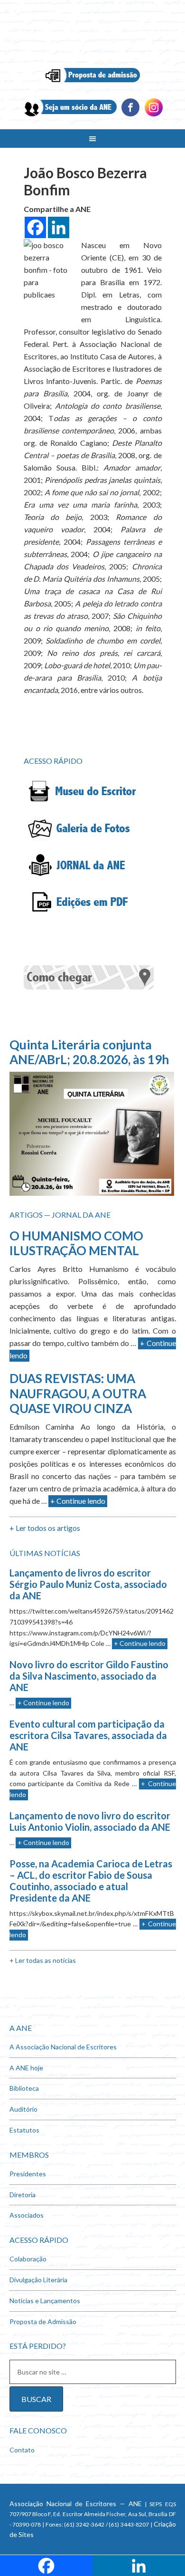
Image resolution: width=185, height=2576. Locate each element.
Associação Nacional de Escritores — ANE (76, 2504)
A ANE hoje (26, 2068)
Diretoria (23, 2195)
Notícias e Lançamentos (45, 2301)
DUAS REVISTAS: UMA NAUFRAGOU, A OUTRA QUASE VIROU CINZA (78, 1393)
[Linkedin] (154, 115)
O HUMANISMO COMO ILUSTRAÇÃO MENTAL (76, 1243)
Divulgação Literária (38, 2280)
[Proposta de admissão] (93, 83)
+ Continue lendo (78, 1501)
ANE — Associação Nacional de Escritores (93, 33)
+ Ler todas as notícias (43, 1960)
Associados (27, 2215)
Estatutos (24, 2130)
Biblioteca (24, 2088)
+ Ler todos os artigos (45, 1528)
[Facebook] (130, 115)
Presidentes (28, 2174)
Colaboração (28, 2259)
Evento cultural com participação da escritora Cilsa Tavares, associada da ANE (88, 1735)
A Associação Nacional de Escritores (63, 2047)
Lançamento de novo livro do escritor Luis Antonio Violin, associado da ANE (90, 1821)
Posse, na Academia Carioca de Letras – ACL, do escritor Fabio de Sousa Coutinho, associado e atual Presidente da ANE (91, 1881)
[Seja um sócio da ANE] (69, 115)
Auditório (23, 2109)
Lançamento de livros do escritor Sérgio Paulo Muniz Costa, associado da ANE (88, 1584)
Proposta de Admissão (43, 2321)
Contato (22, 2450)
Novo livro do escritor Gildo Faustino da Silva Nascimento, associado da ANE (89, 1676)
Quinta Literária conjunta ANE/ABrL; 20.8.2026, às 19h (89, 1052)
